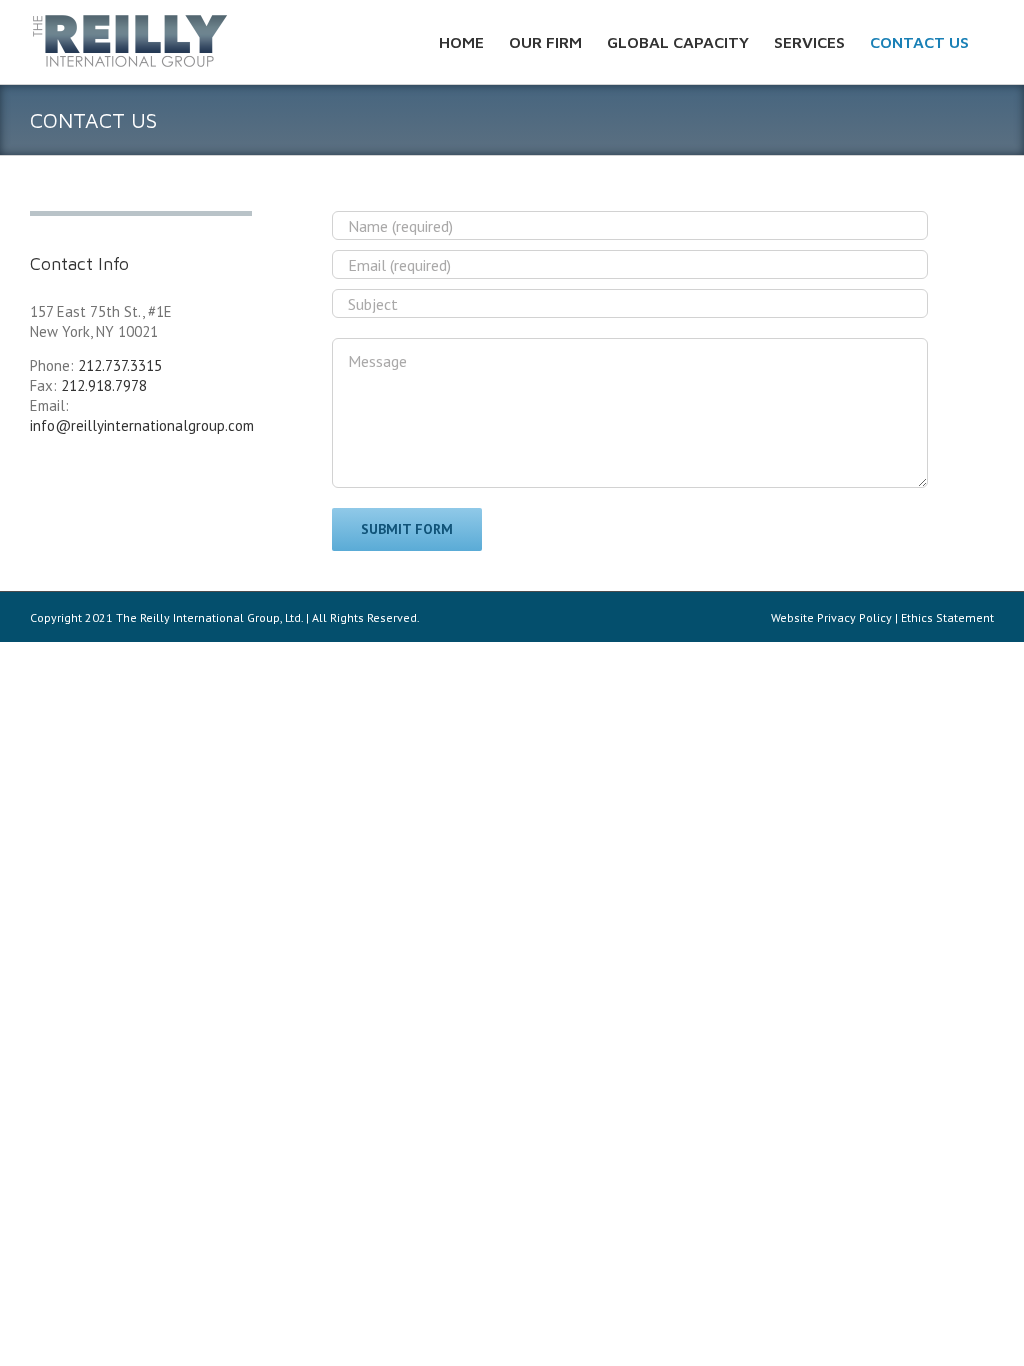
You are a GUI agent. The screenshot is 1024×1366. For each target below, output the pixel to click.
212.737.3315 (120, 365)
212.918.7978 (104, 385)
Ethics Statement (947, 617)
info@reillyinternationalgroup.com (142, 425)
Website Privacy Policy (831, 617)
